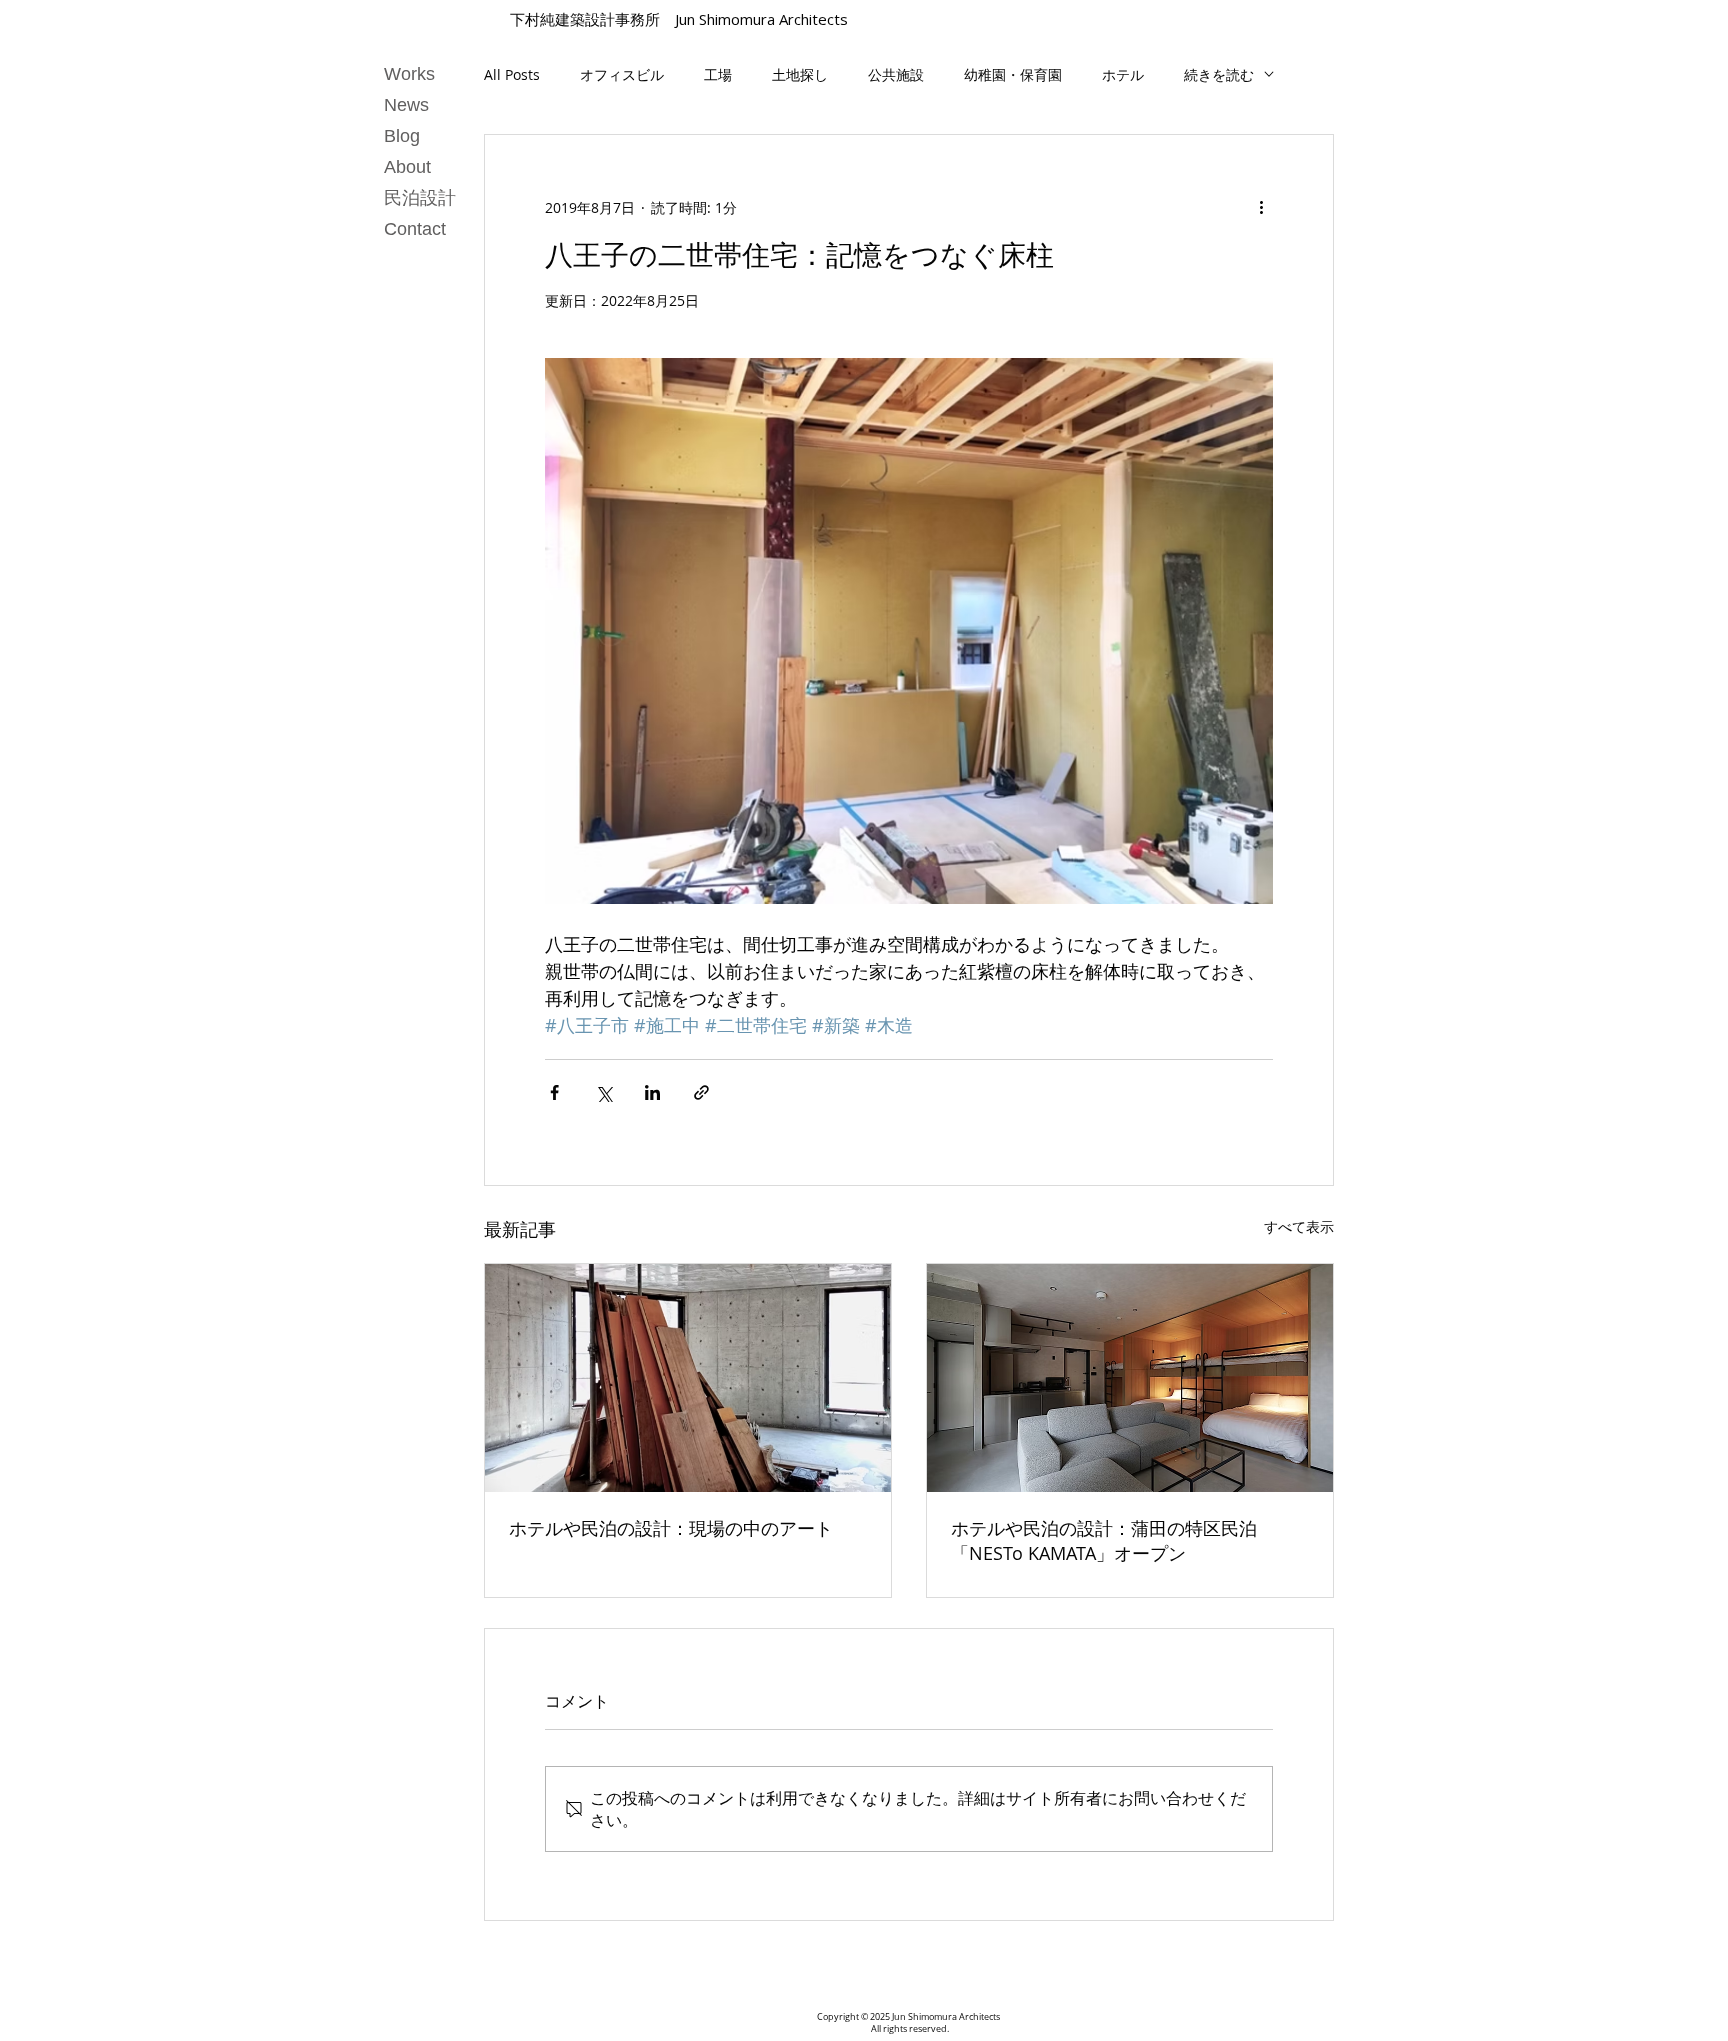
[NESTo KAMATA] (1130, 1378)
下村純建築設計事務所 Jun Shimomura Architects (679, 19)
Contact (415, 229)
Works (409, 74)
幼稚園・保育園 (1013, 74)
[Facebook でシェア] (554, 1092)
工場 (718, 74)
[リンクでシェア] (701, 1092)
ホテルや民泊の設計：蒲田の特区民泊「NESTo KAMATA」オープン (1104, 1540)
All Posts (512, 74)
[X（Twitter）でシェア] (603, 1092)
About (407, 167)
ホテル (1123, 74)
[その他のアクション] (1261, 207)
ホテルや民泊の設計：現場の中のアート (671, 1528)
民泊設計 (420, 198)
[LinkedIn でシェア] (652, 1092)
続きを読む (1219, 74)
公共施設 (896, 74)
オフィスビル (622, 74)
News (406, 105)
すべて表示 (1299, 1226)
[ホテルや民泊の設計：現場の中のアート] (688, 1378)
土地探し (800, 74)
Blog (402, 136)
